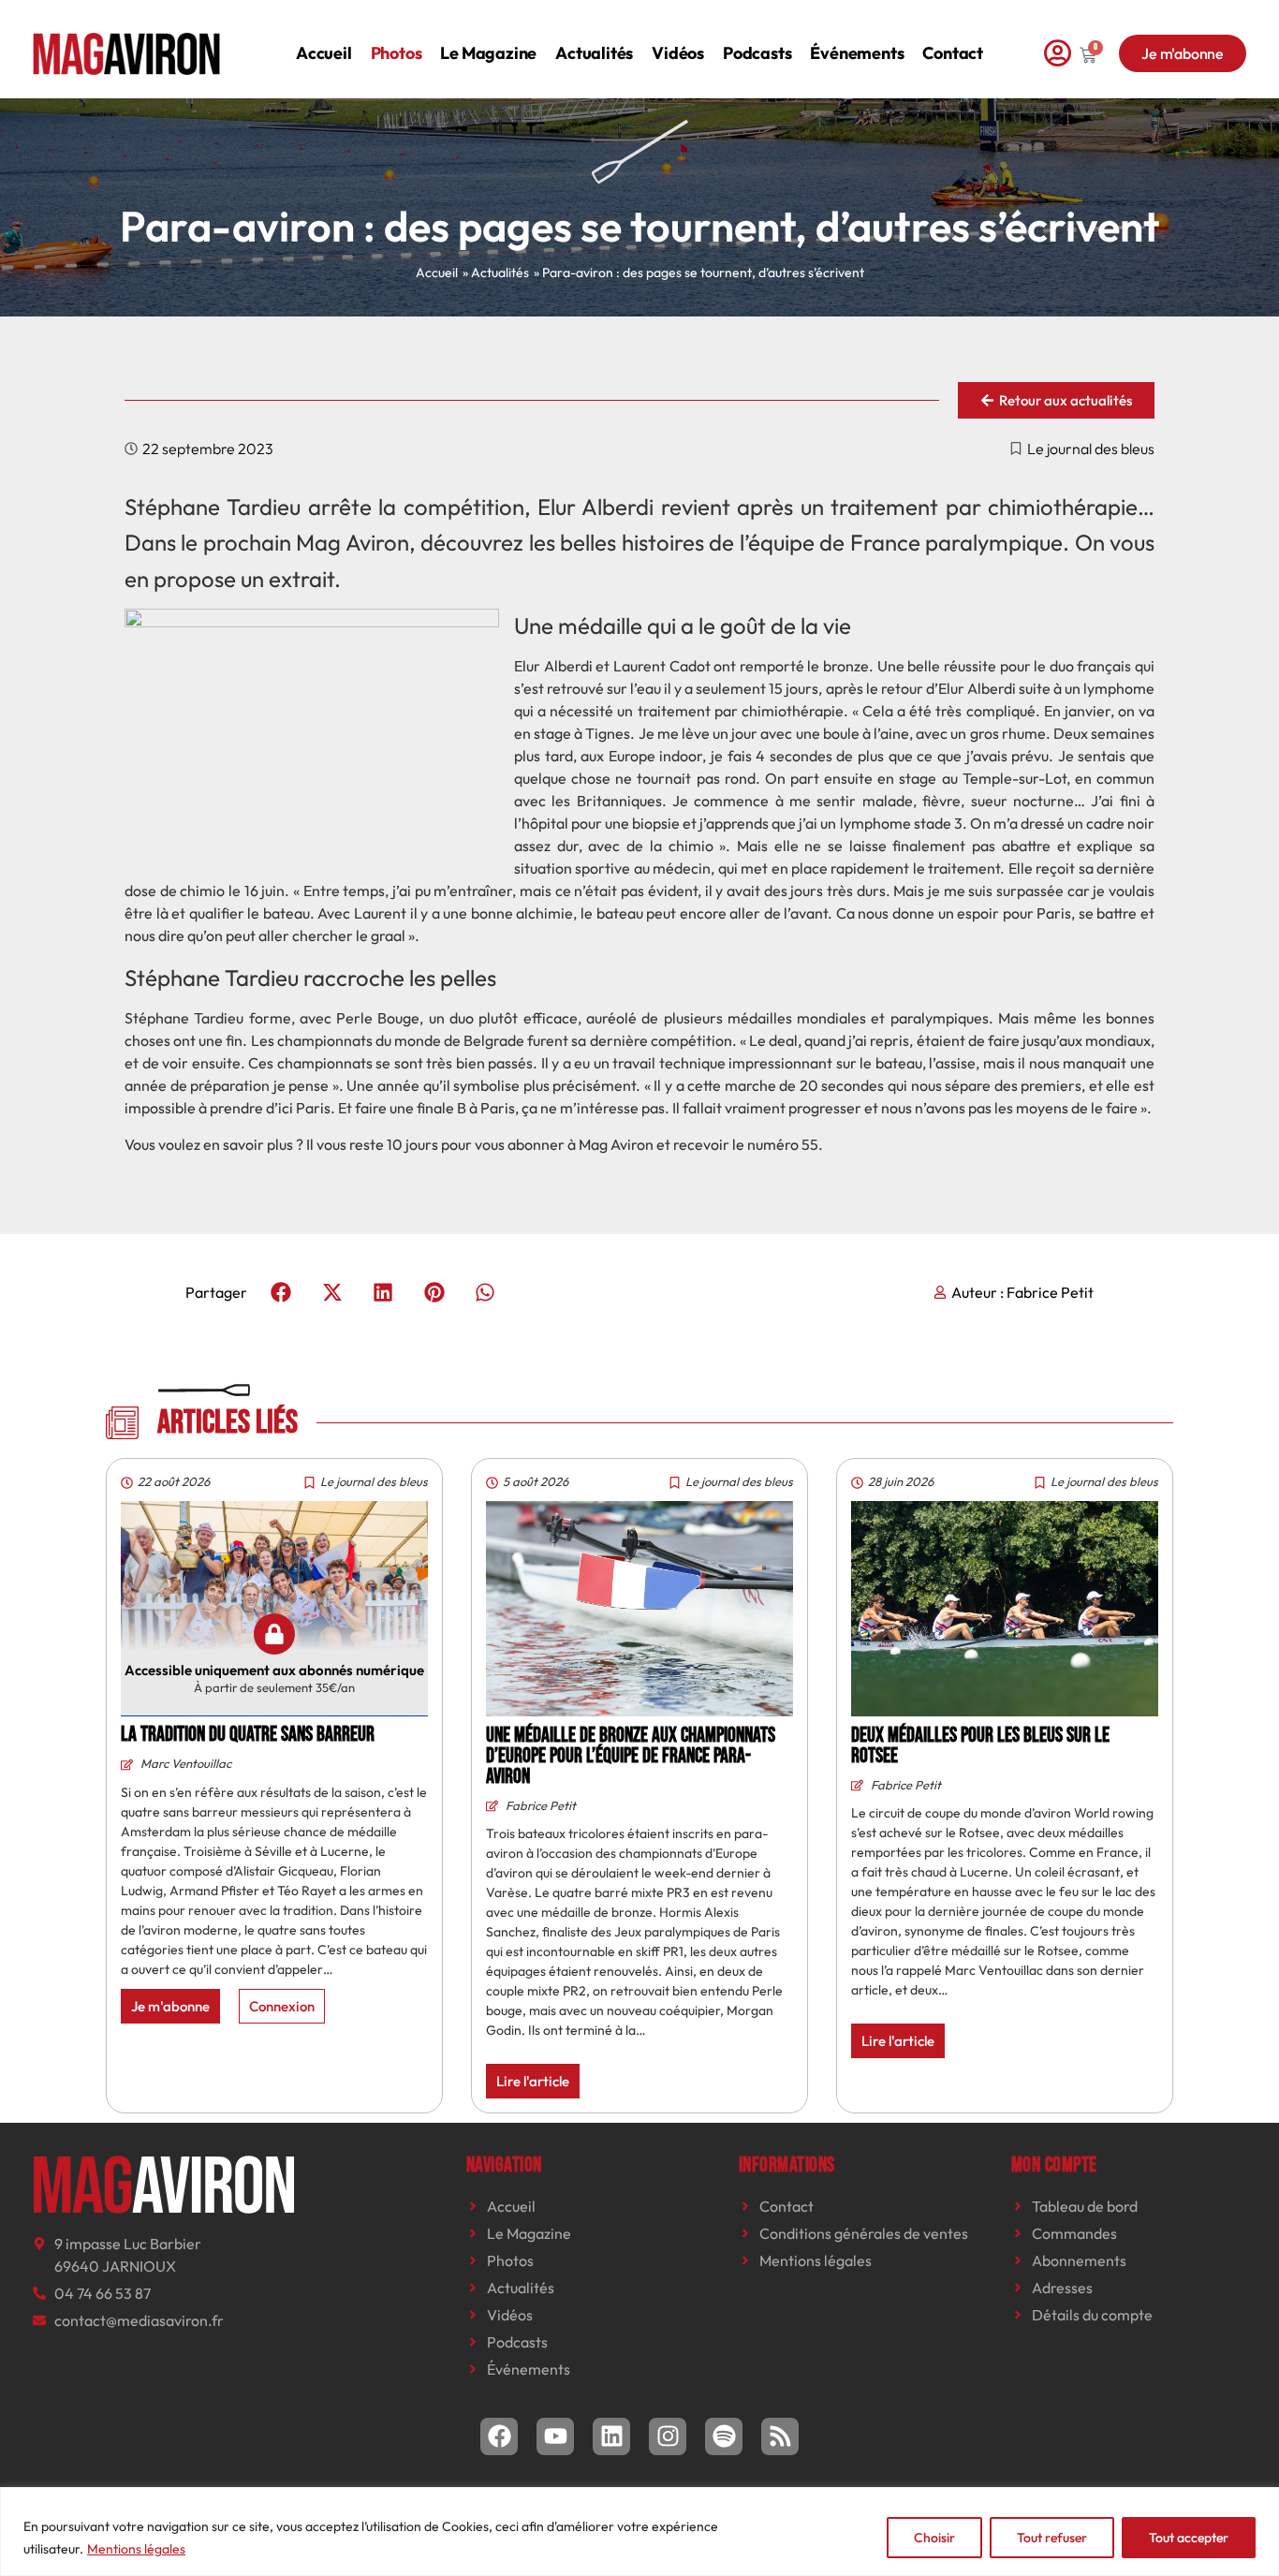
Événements (857, 53)
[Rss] (780, 2436)
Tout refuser (1052, 2538)
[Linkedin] (611, 2436)
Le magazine (488, 53)
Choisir (934, 2538)
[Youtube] (555, 2436)
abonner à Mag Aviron (581, 1144)
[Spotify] (724, 2436)
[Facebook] (499, 2436)
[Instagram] (668, 2436)
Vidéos (678, 53)
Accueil (324, 53)
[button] (281, 1292)
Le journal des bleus (1091, 449)
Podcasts (757, 53)
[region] (639, 2532)
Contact (953, 53)
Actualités (594, 53)
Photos (397, 53)
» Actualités (496, 272)
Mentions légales (136, 2549)
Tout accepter (1189, 2538)
